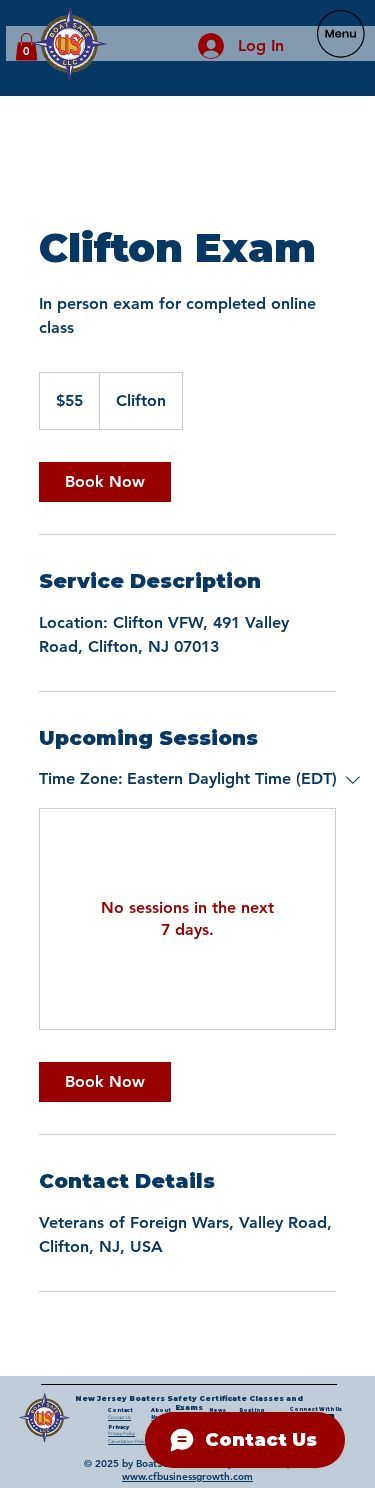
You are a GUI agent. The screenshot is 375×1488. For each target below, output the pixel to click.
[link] (105, 482)
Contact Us (119, 1417)
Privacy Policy (121, 1433)
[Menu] (340, 34)
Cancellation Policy (127, 1441)
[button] (26, 46)
